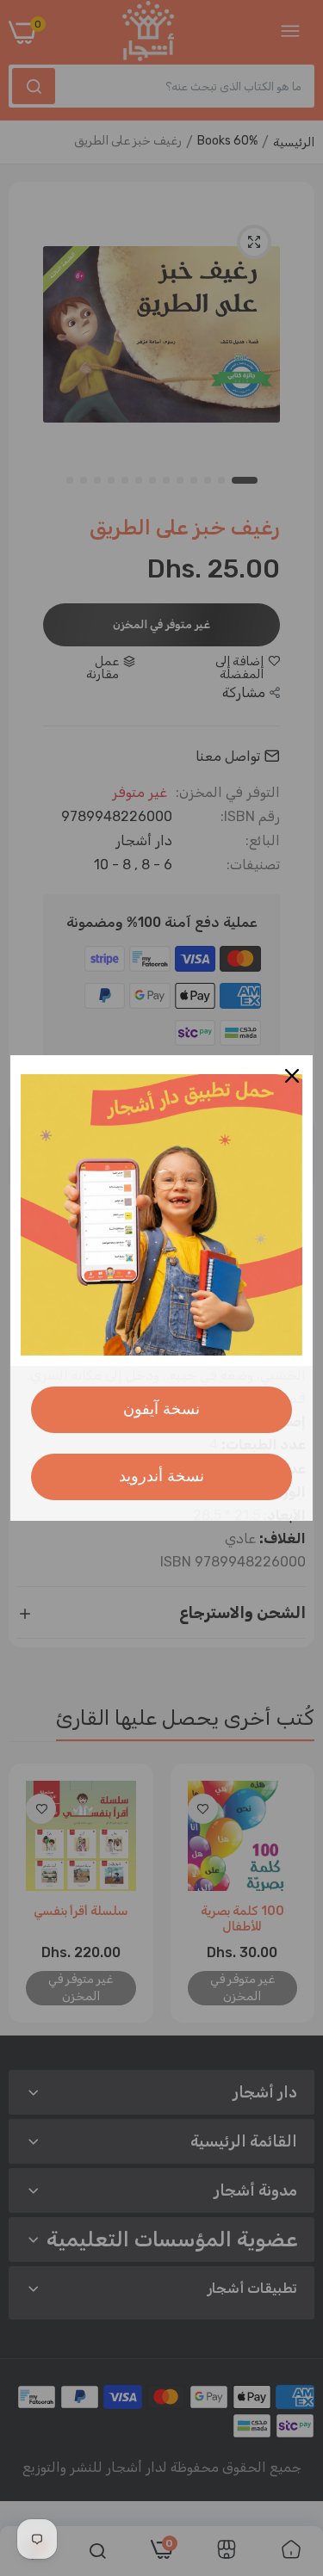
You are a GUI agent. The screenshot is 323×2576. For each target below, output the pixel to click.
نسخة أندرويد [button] (161, 1476)
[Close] (292, 1076)
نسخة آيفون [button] (161, 1409)
